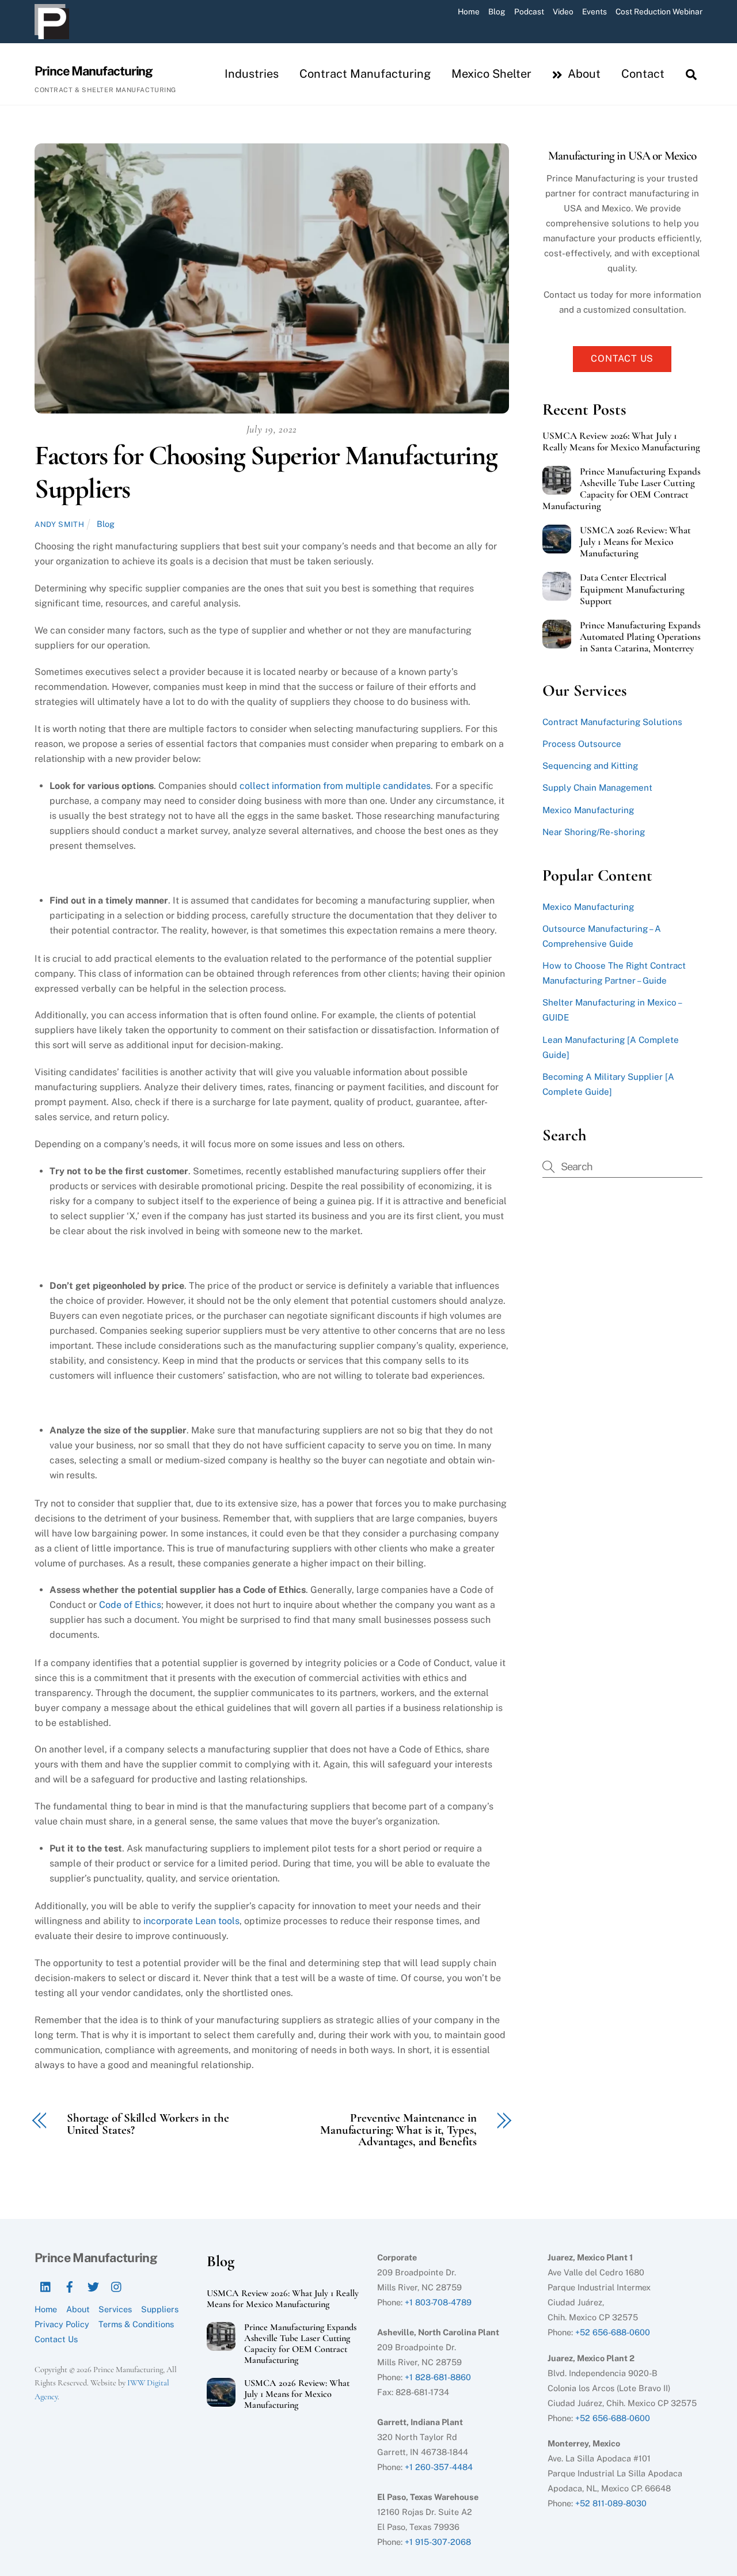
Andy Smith (59, 524)
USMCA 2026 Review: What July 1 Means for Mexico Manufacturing (635, 542)
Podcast (529, 12)
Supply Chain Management (597, 788)
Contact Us (622, 358)
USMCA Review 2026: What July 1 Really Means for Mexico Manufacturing (621, 442)
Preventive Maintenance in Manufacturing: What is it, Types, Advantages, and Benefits (398, 2130)
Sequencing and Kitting (590, 766)
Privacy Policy (62, 2324)
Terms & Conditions (136, 2324)
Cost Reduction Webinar (659, 12)
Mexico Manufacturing (588, 810)
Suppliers (160, 2309)
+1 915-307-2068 (438, 2542)
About (583, 74)
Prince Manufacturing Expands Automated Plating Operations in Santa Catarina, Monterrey (640, 637)
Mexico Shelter (491, 74)
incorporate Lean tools (191, 1921)
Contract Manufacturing (365, 74)
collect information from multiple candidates (335, 786)
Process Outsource (582, 744)
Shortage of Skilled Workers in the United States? (148, 2124)
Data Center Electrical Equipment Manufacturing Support (632, 589)
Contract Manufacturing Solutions (612, 722)
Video (563, 12)
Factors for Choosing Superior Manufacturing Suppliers (266, 472)
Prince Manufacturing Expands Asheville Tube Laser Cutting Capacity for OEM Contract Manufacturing (622, 489)
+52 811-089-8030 (611, 2503)
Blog (497, 12)
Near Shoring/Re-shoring (594, 832)
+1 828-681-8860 (438, 2377)
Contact (643, 74)
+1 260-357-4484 (439, 2467)
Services (115, 2309)
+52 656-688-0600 (613, 2332)
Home (469, 12)
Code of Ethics (130, 1605)
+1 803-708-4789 (438, 2302)
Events (594, 12)
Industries (252, 74)
